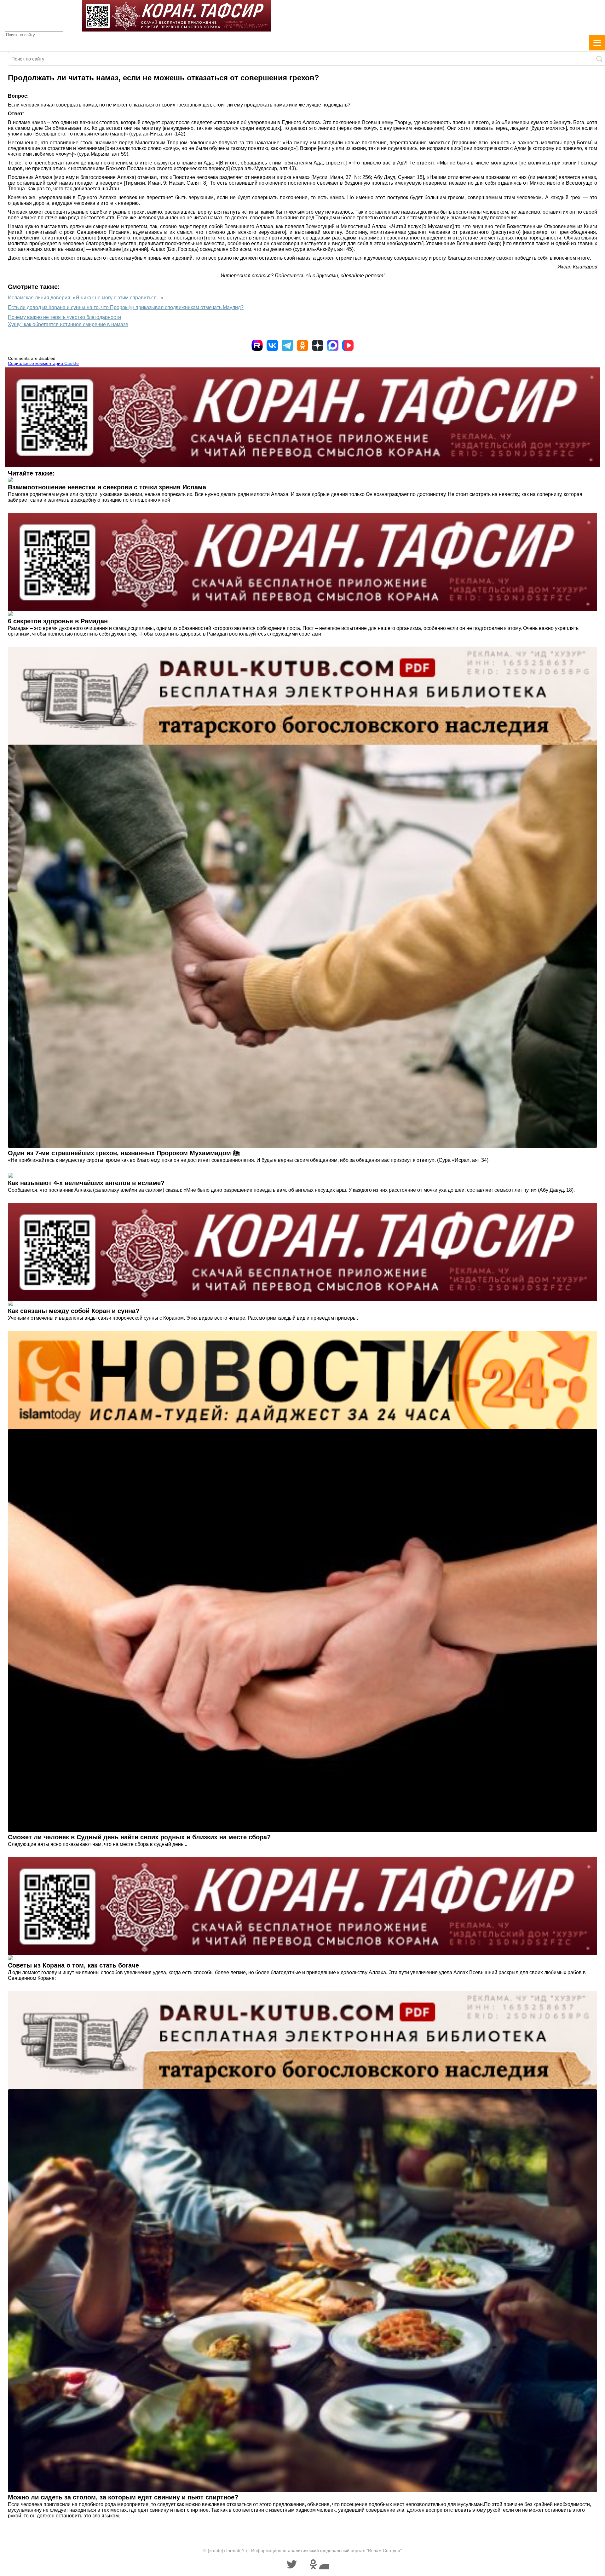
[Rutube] (257, 345)
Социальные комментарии (43, 363)
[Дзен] (318, 345)
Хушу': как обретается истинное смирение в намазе (68, 324)
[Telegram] (287, 345)
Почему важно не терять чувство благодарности (64, 317)
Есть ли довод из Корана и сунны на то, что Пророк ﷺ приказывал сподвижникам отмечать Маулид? (126, 307)
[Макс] (333, 345)
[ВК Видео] (348, 345)
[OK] (302, 345)
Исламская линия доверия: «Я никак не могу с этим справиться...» (86, 298)
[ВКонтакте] (272, 345)
